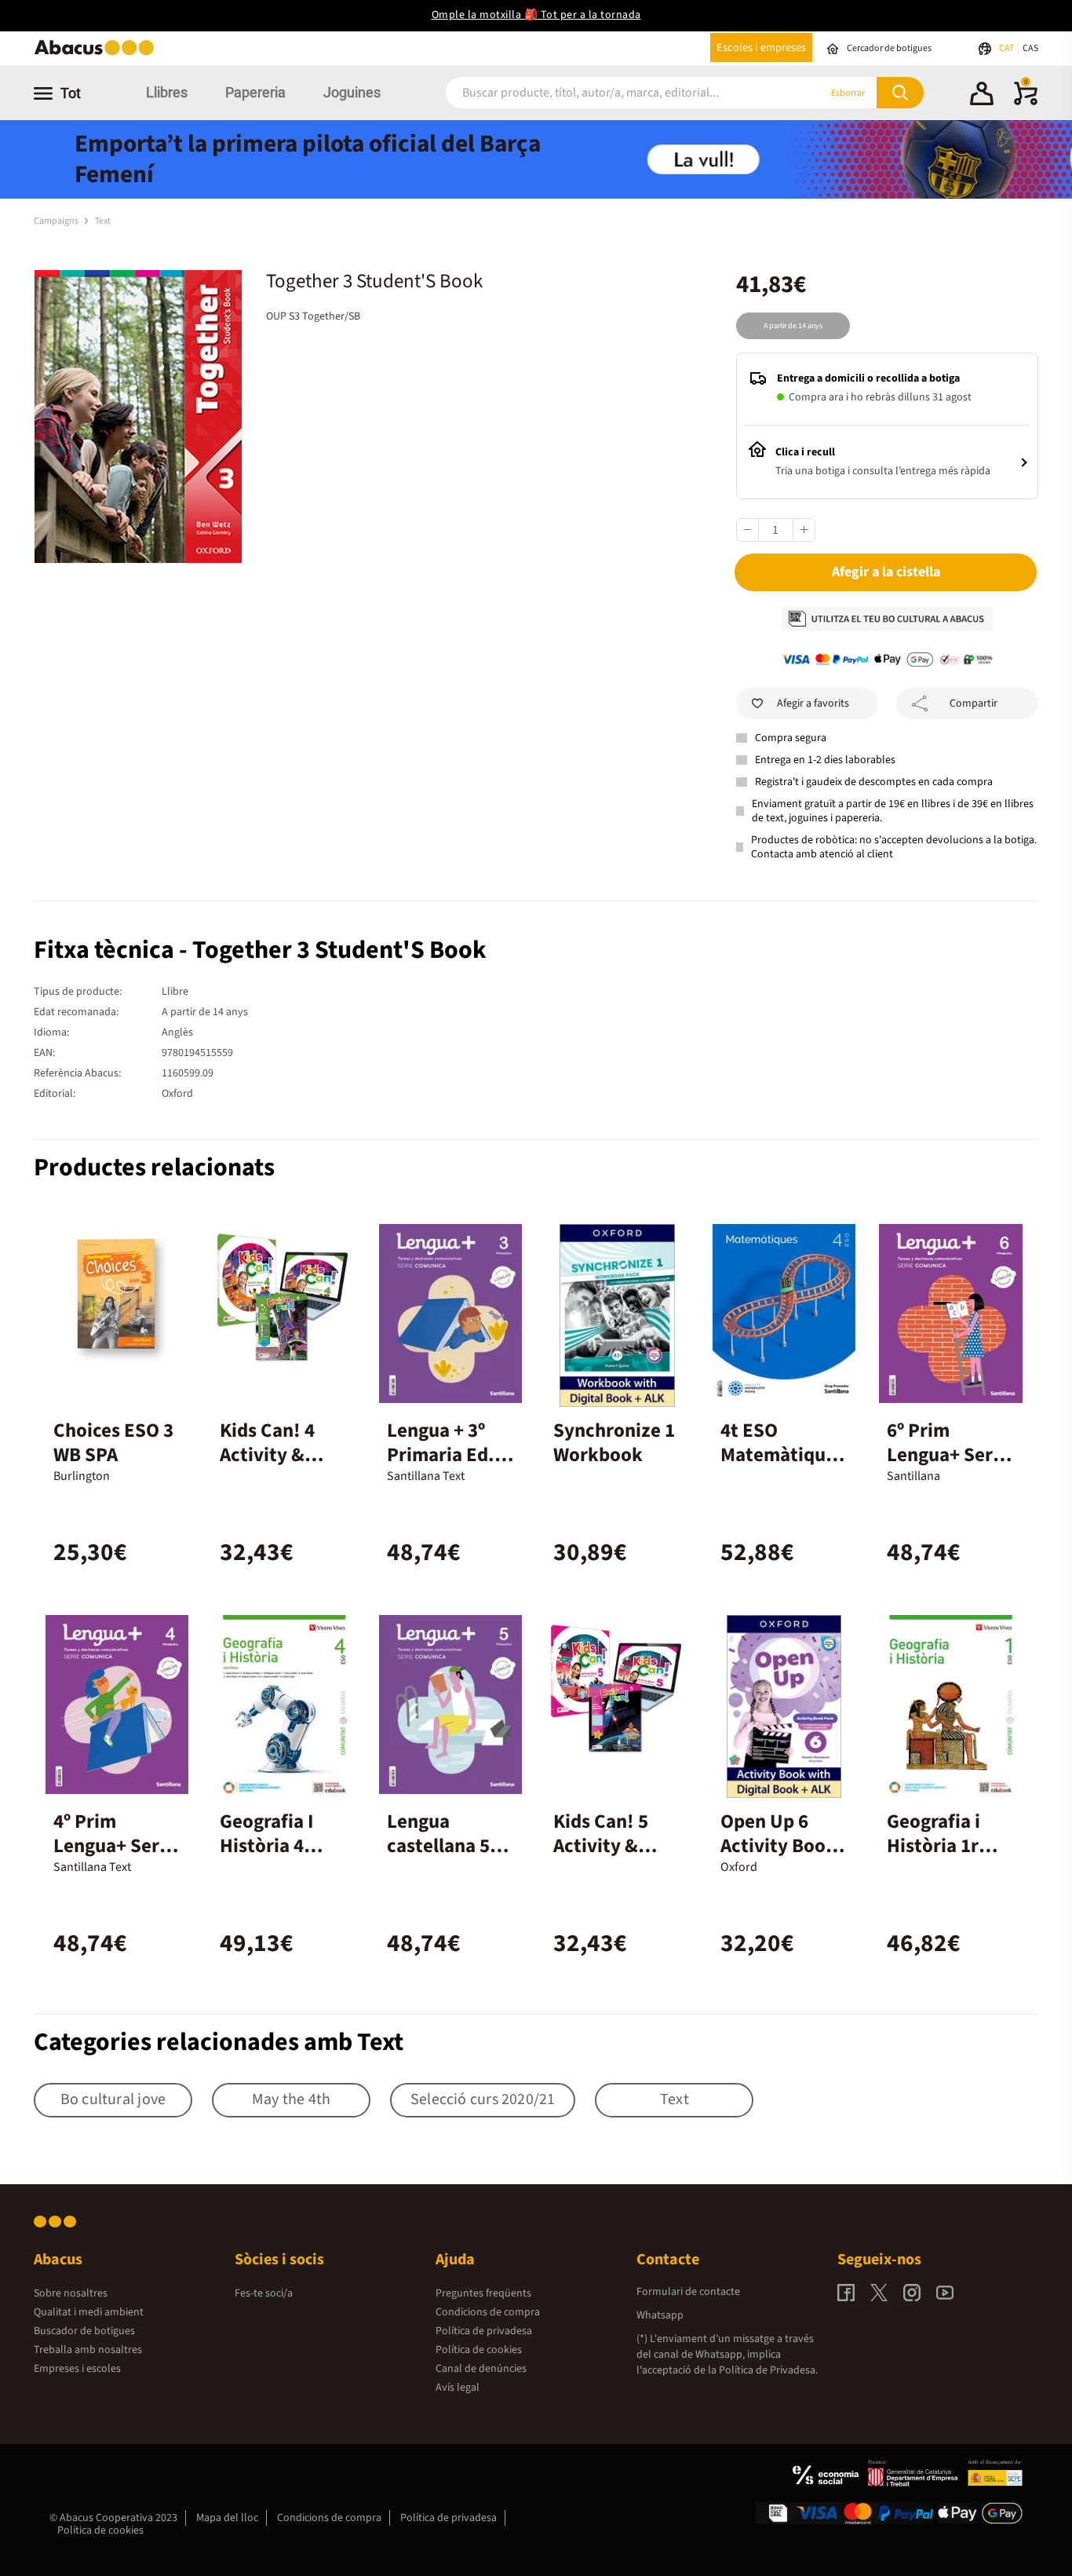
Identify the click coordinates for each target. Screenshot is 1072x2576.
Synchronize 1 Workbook (614, 1443)
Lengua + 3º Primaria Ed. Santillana (441, 1455)
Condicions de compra (488, 2312)
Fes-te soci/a (264, 2293)
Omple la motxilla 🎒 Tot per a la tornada (536, 15)
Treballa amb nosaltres (88, 2350)
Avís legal (458, 2388)
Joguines (352, 92)
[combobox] (614, 93)
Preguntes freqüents (483, 2293)
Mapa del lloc (227, 2518)
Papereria (255, 92)
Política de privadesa (484, 2331)
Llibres (167, 92)
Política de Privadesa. (768, 2370)
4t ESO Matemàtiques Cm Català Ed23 (782, 1467)
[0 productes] (1026, 102)
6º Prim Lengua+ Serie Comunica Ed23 (948, 1467)
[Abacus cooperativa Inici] (98, 54)
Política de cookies (479, 2350)
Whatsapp (660, 2315)
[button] (982, 96)
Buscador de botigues (84, 2331)
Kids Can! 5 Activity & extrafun (601, 1846)
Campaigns (57, 221)
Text (103, 221)
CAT (1007, 48)
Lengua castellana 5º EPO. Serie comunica (442, 1858)
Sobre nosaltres (71, 2293)
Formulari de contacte (688, 2292)
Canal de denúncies (481, 2369)
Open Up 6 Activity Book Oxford (778, 1846)
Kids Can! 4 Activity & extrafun (267, 1455)
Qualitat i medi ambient (89, 2312)
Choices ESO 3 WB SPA (113, 1443)
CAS (1030, 48)
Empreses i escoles (77, 2369)
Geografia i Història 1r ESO (933, 1846)
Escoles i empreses (761, 48)
